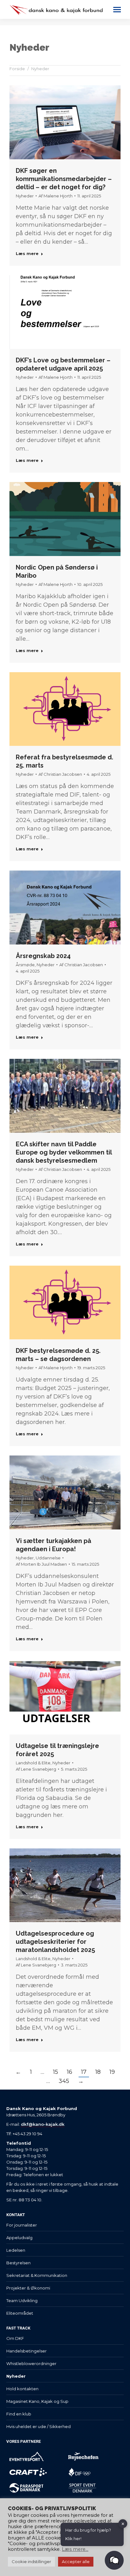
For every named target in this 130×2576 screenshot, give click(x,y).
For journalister (22, 2225)
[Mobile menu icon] (117, 10)
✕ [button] (123, 2523)
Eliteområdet (20, 2313)
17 (84, 2072)
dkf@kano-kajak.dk (43, 2124)
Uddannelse (48, 1558)
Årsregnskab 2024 (43, 956)
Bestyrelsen (18, 2263)
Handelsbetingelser (27, 2351)
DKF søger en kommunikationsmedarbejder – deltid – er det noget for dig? (64, 179)
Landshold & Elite (33, 1763)
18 (98, 2072)
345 (64, 2081)
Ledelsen (16, 2250)
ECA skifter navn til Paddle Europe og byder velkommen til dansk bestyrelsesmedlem (64, 1152)
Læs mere (27, 253)
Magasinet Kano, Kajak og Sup (37, 2401)
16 (70, 2072)
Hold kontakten (22, 2389)
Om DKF (15, 2338)
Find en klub (19, 2414)
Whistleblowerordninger (31, 2363)
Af (56, 196)
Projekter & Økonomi (28, 2288)
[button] (114, 2560)
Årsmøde (25, 965)
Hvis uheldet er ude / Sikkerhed (38, 2426)
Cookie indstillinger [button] (31, 2562)
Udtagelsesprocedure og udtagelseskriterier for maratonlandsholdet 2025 (55, 1942)
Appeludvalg (19, 2238)
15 (56, 2072)
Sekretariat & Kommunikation (37, 2275)
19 (112, 2072)
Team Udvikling (22, 2301)
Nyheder (25, 196)
